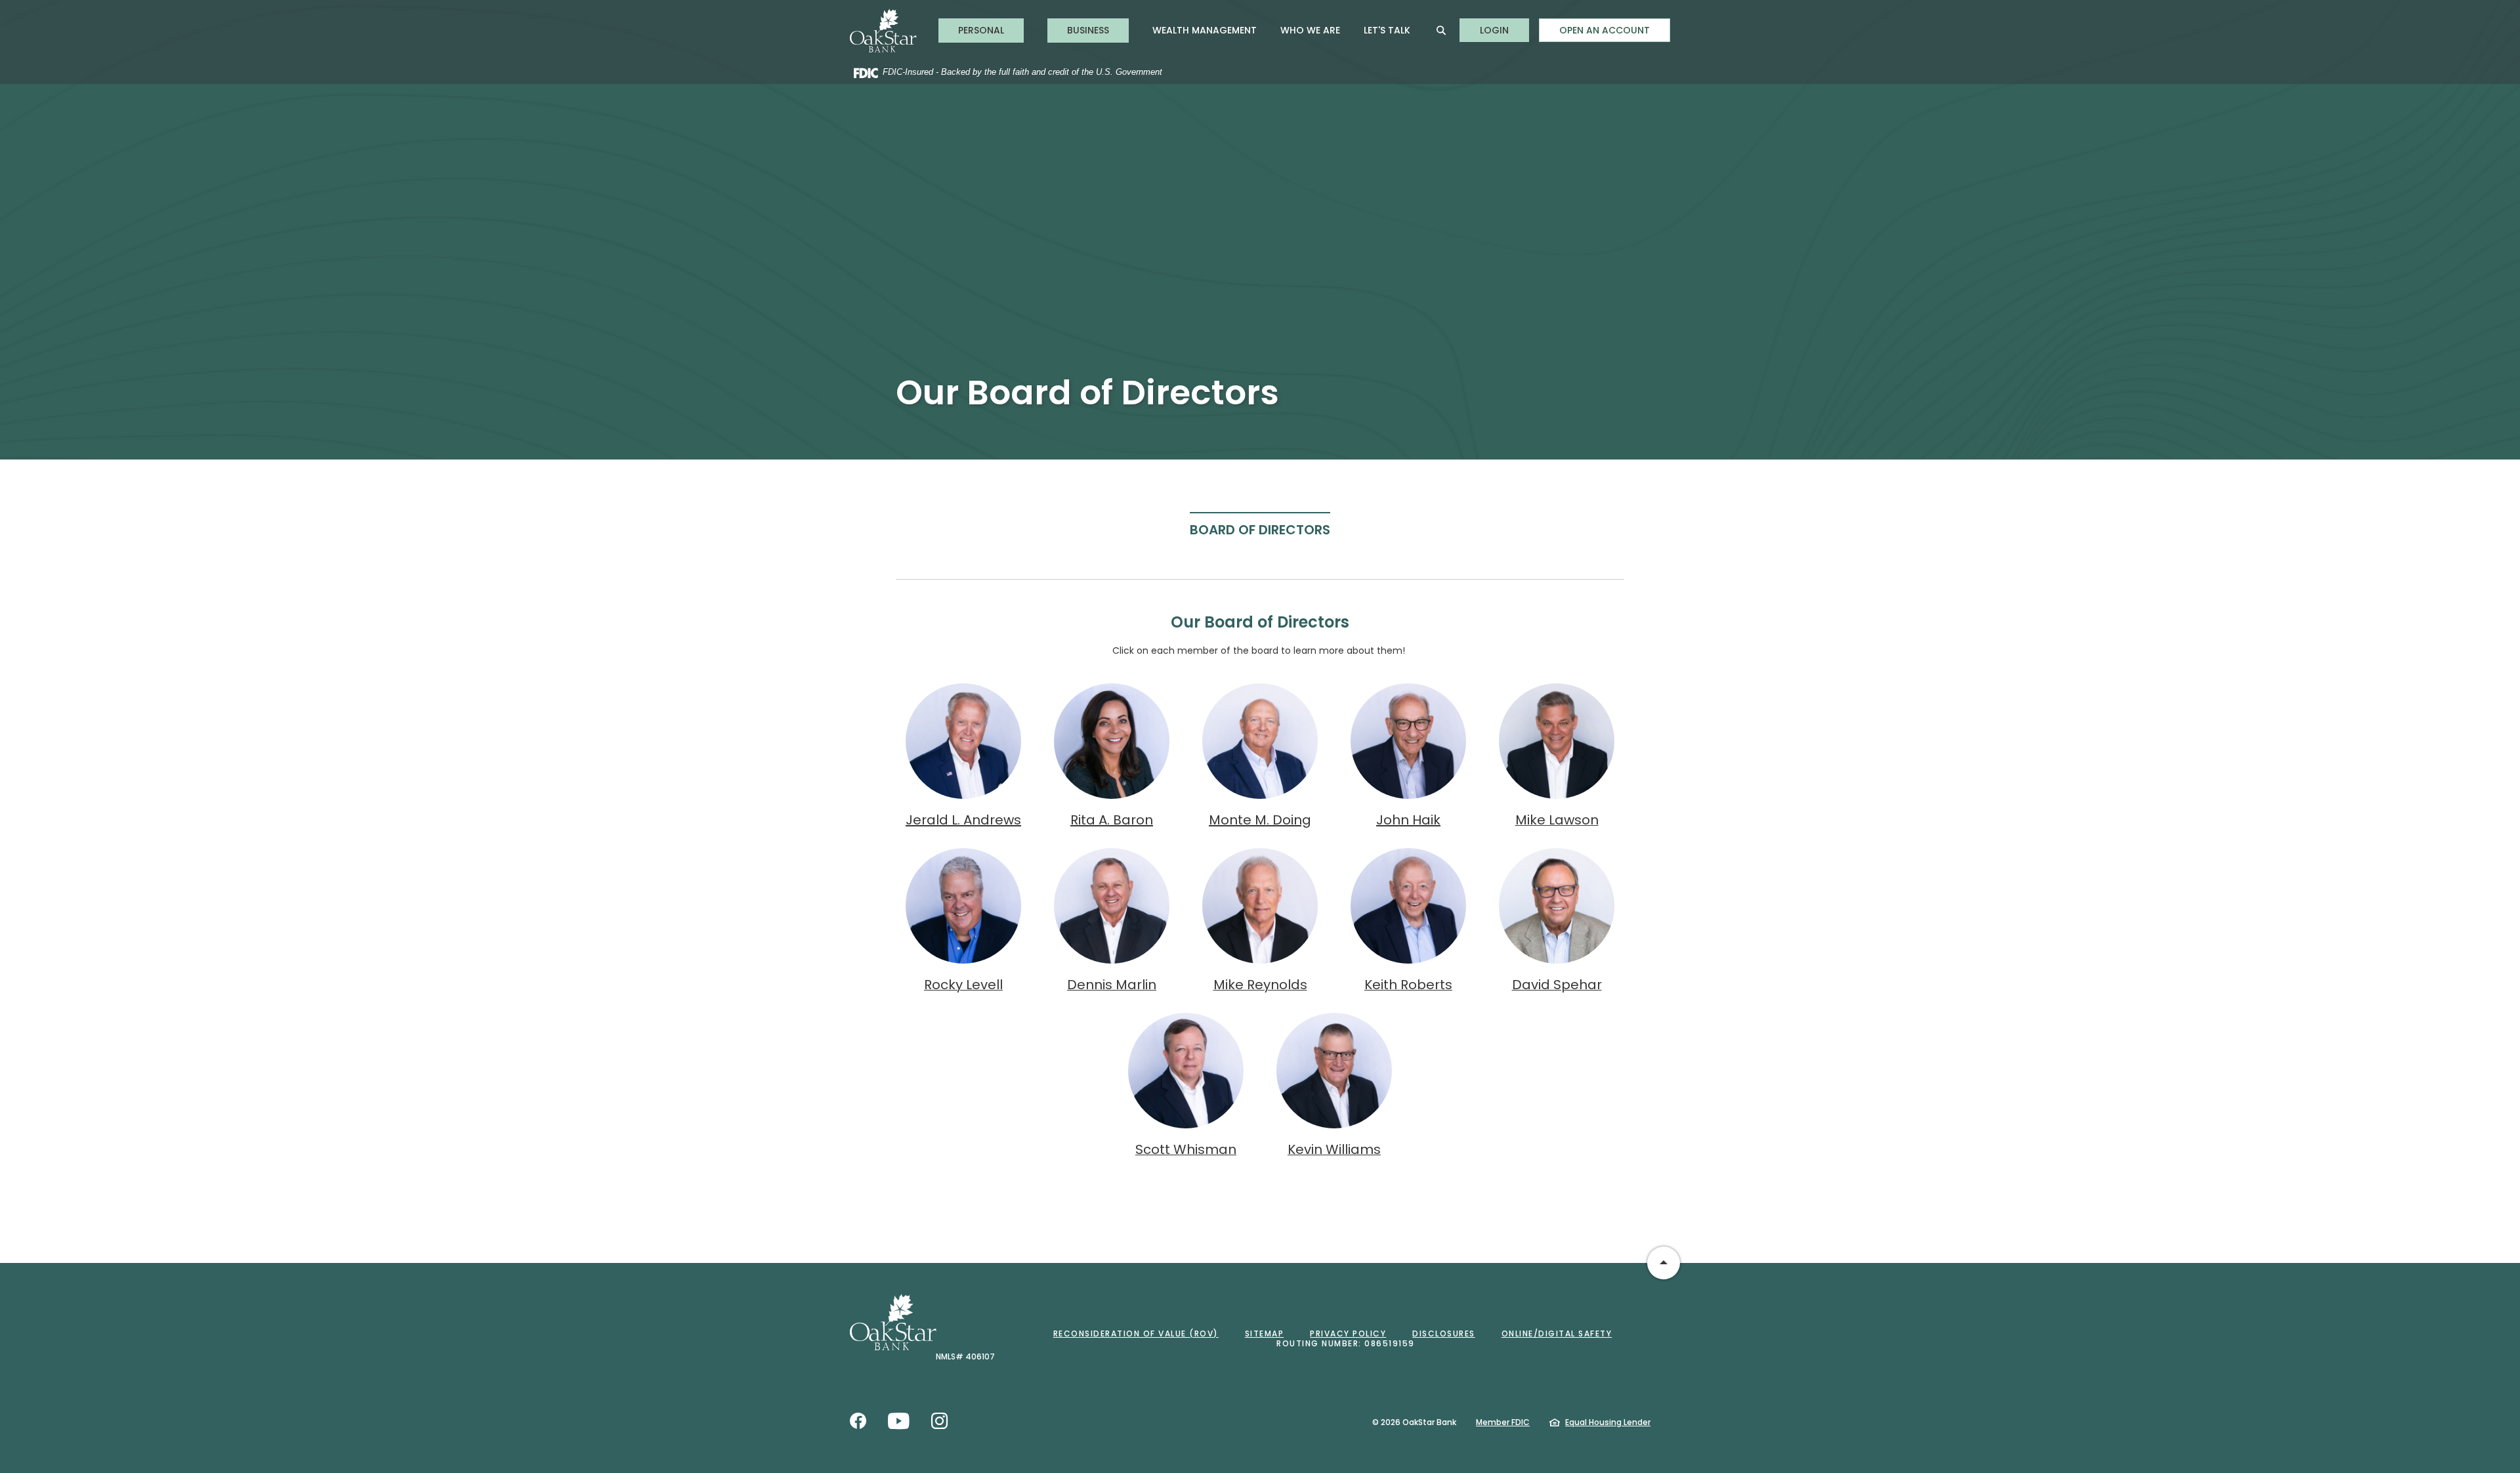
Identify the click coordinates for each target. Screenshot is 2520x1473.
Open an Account (1605, 30)
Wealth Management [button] (1205, 30)
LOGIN (1504, 30)
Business (1088, 30)
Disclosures (1444, 1334)
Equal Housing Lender (1608, 1422)
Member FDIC (1503, 1422)
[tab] (1260, 529)
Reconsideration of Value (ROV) (1136, 1334)
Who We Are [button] (1310, 30)
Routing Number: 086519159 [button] (1346, 1343)
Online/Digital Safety (1557, 1334)
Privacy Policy (1348, 1334)
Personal (981, 30)
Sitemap (1265, 1334)
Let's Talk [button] (1387, 30)
